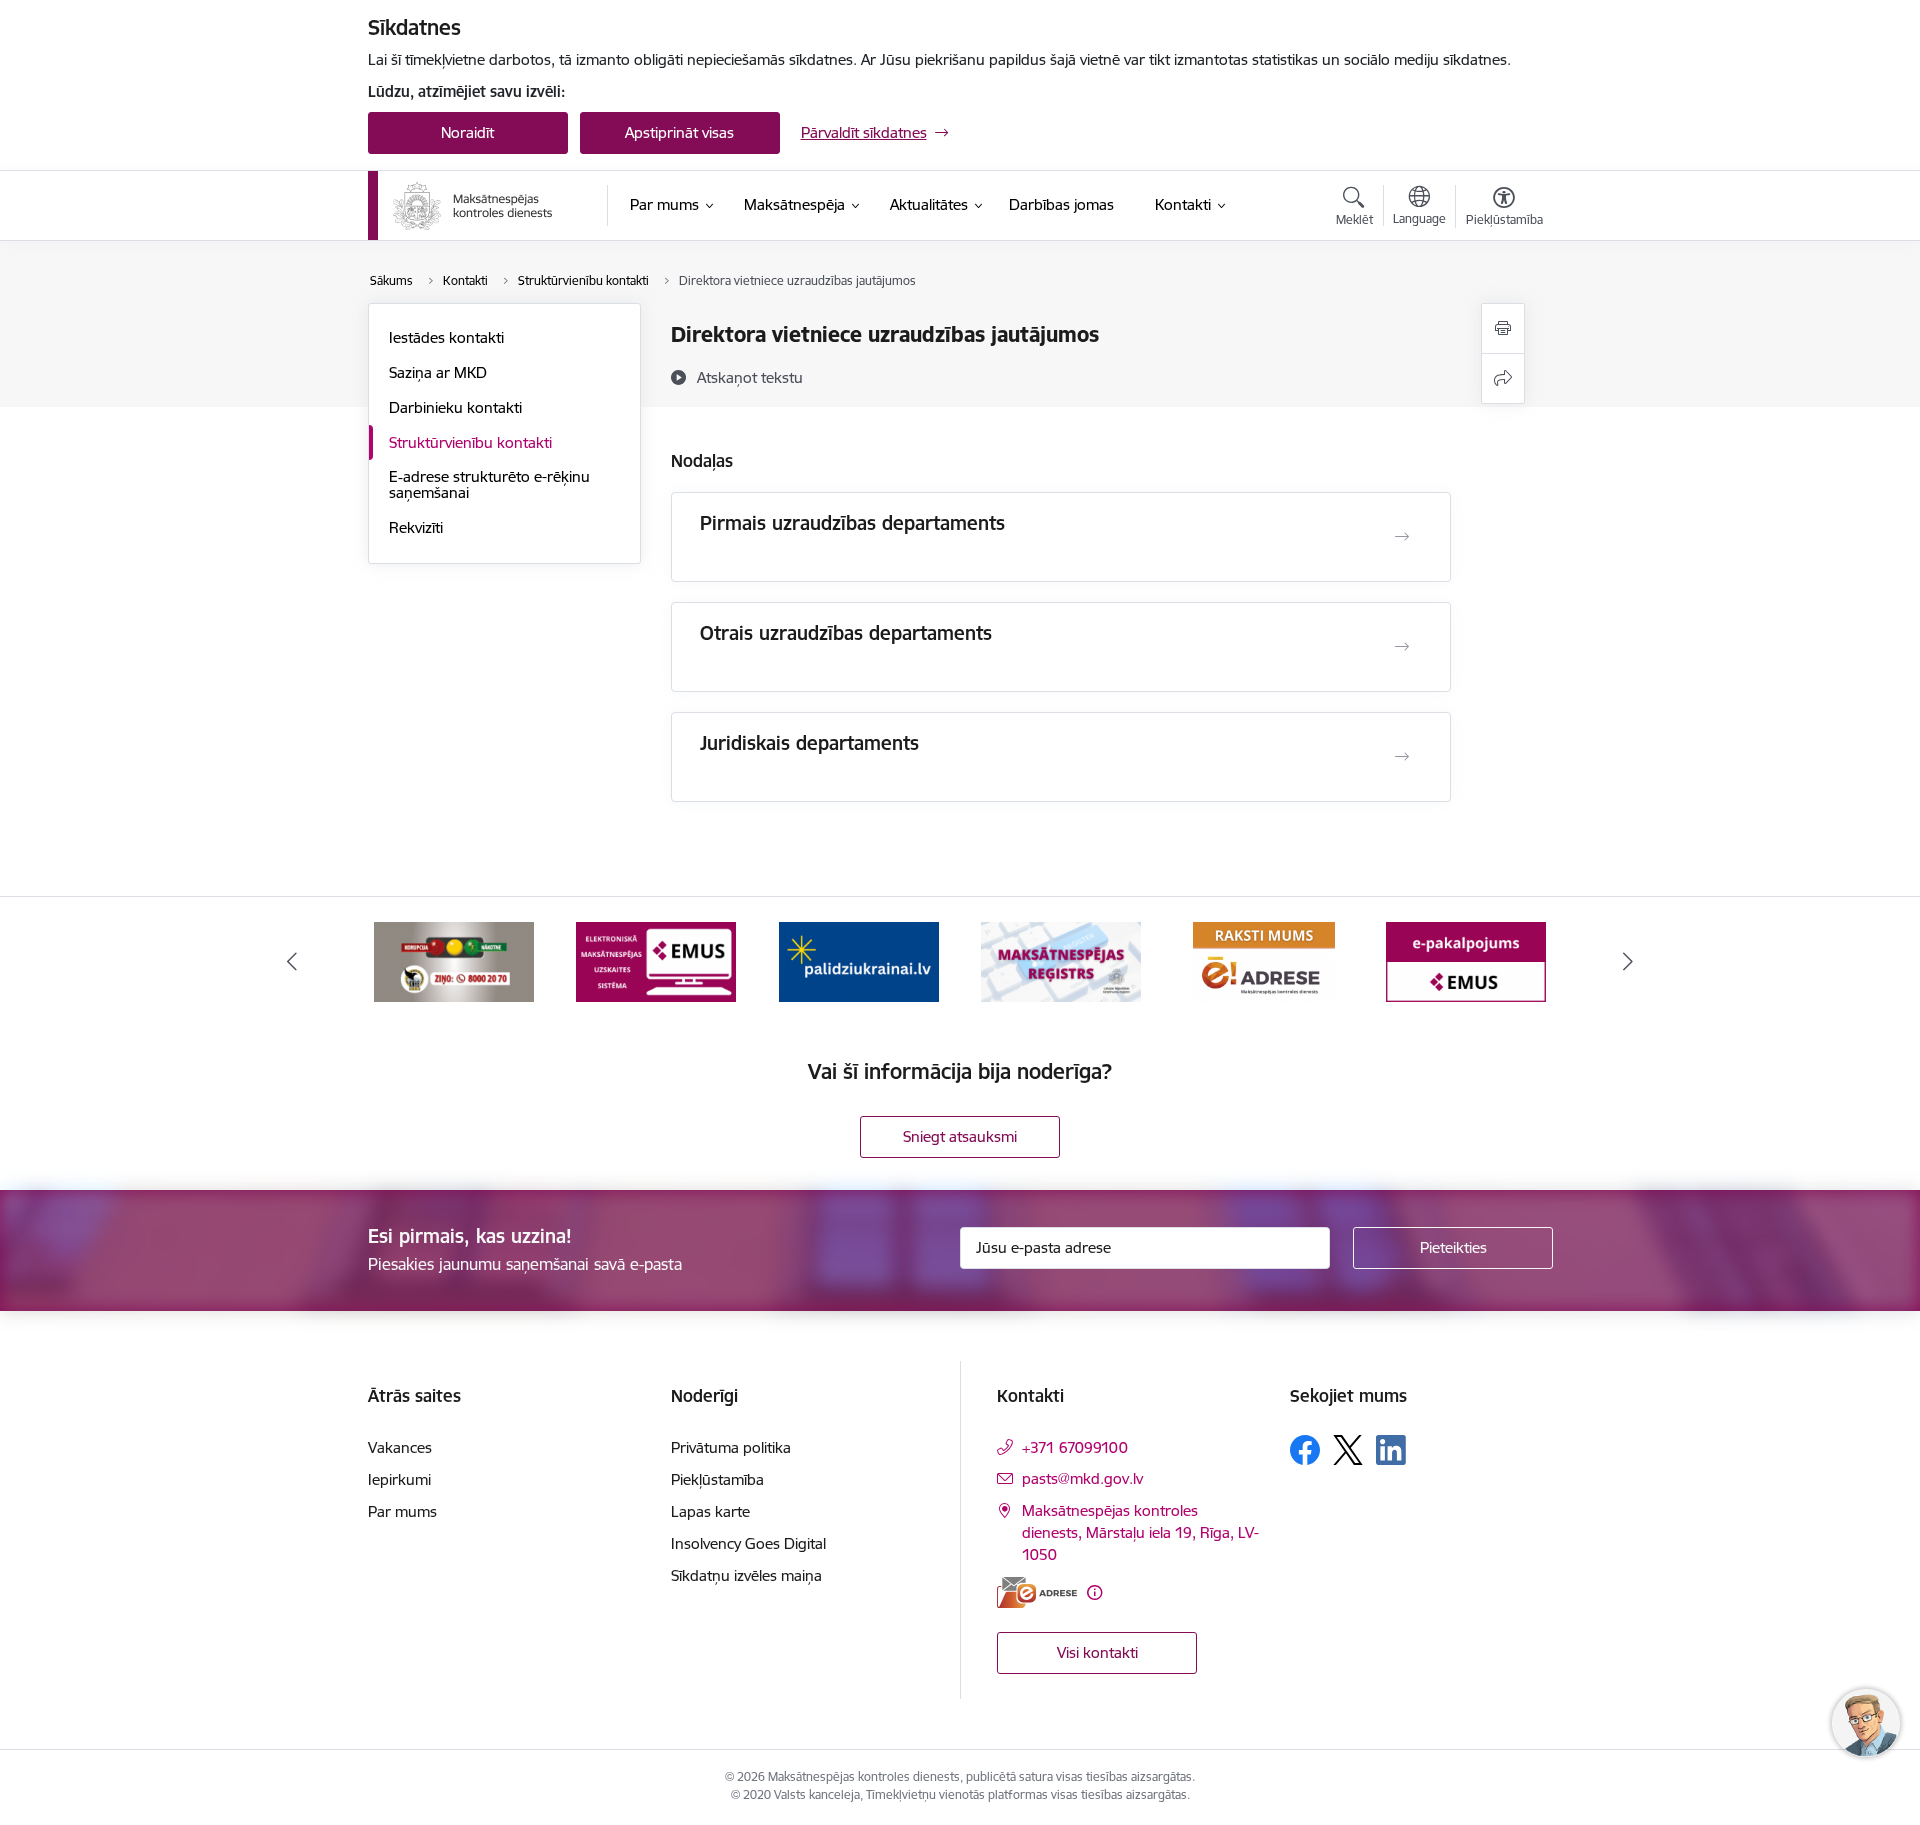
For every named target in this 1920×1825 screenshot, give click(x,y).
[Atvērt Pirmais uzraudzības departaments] (1402, 537)
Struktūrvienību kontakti (470, 442)
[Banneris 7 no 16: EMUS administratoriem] (656, 960)
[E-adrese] (1037, 1592)
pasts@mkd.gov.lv (1082, 1478)
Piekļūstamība (717, 1479)
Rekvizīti (416, 527)
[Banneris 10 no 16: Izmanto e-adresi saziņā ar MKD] (1264, 960)
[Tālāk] (1629, 962)
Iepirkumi (399, 1479)
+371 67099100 (1075, 1447)
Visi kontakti (1097, 1652)
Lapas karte (710, 1511)
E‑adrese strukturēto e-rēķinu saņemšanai (489, 484)
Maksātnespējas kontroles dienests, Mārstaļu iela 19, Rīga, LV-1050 (1140, 1532)
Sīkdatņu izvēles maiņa (746, 1575)
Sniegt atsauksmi (960, 1136)
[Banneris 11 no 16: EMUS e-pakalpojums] (1466, 960)
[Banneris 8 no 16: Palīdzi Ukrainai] (859, 960)
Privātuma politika (731, 1447)
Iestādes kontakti (446, 337)
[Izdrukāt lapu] (1503, 328)
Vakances (400, 1447)
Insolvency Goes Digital (748, 1543)
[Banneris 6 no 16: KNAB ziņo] (454, 960)
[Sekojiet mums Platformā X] (1348, 1450)
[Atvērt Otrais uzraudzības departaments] (1402, 647)
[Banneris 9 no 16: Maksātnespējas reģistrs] (1061, 960)
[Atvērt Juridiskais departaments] (1402, 757)
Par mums (402, 1511)
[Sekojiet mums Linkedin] (1391, 1450)
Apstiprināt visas (679, 132)
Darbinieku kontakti (455, 407)
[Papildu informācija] (1094, 1592)
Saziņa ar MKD (438, 372)
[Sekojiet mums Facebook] (1305, 1450)
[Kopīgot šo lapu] (1503, 378)
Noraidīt (467, 132)
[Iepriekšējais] (292, 962)
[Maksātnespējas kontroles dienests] (473, 206)
